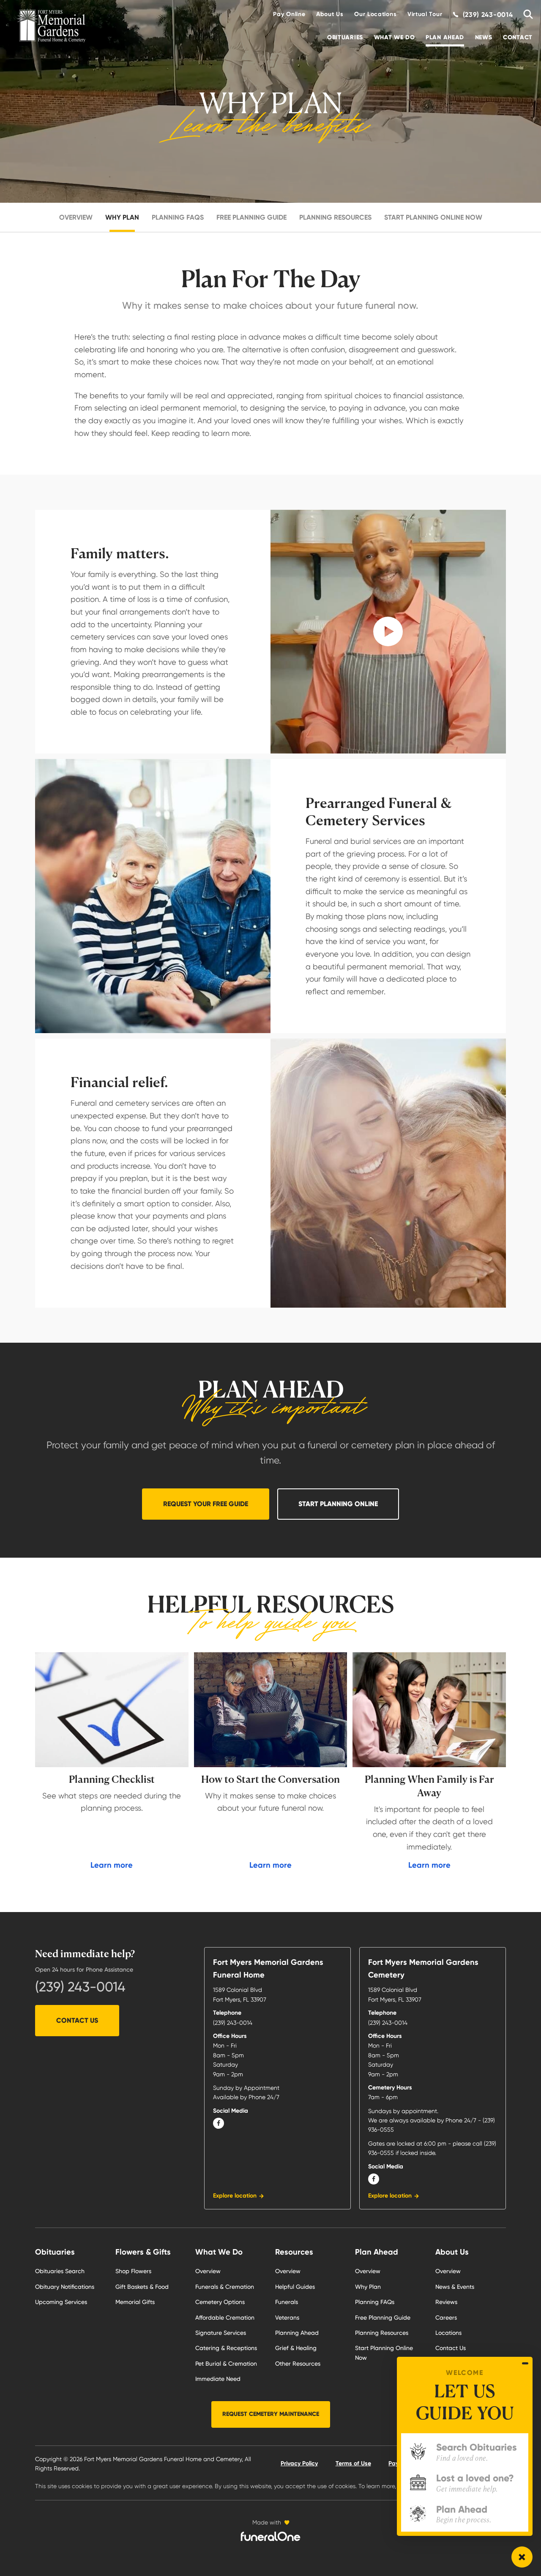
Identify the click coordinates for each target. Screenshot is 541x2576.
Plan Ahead (445, 37)
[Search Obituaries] (525, 15)
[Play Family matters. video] (388, 632)
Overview (76, 217)
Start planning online (338, 1504)
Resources (294, 2252)
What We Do (395, 37)
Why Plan (122, 217)
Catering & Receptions (226, 2348)
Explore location (235, 2196)
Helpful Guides (295, 2287)
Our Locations (375, 14)
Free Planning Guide (251, 217)
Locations (448, 2333)
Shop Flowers (133, 2271)
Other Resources (298, 2364)
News (484, 37)
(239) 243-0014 (80, 1987)
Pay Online (289, 14)
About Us (330, 14)
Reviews (446, 2302)
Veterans (287, 2318)
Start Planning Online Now (433, 217)
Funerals (287, 2302)
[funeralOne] (270, 2536)
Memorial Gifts (135, 2302)
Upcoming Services (61, 2302)
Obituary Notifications (65, 2287)
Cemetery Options (220, 2302)
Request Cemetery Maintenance (271, 2414)
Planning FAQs (178, 217)
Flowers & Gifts (143, 2252)
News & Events (455, 2287)
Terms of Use (353, 2463)
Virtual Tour (425, 14)
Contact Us (77, 2020)
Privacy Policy (299, 2463)
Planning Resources (335, 217)
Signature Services (221, 2333)
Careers (446, 2318)
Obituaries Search (60, 2271)
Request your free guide (206, 1504)
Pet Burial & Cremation (226, 2364)
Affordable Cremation (225, 2318)
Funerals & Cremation (225, 2287)
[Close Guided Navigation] (525, 2364)
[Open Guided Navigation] (522, 2557)
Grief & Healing (296, 2348)
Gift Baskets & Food (142, 2287)
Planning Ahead (297, 2333)
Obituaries (345, 37)
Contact (518, 37)
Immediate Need (218, 2379)
